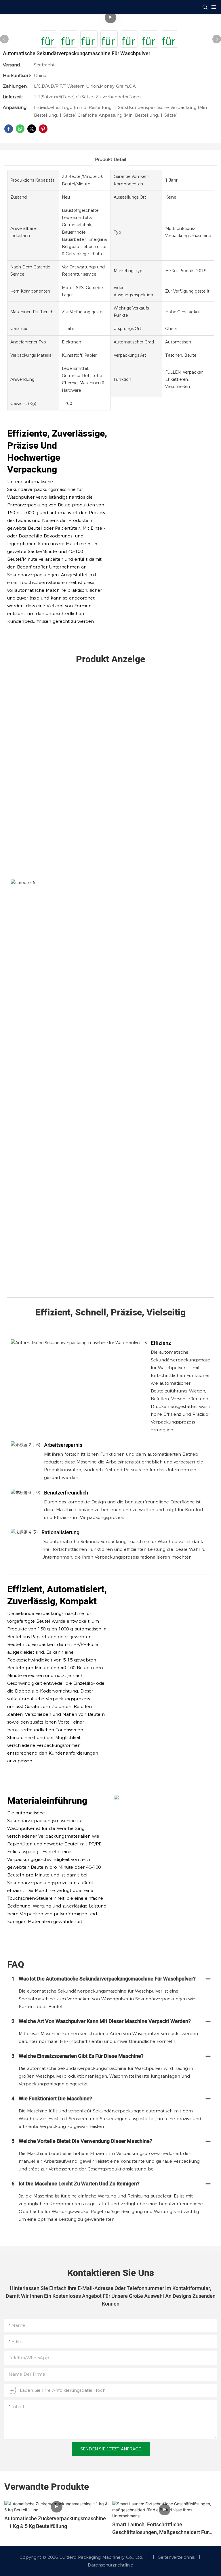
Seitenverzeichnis (173, 2557)
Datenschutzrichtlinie (110, 2565)
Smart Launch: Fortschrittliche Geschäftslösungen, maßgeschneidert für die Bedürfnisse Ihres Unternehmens (160, 2529)
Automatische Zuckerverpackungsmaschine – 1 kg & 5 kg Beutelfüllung (55, 2523)
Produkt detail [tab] (111, 159)
